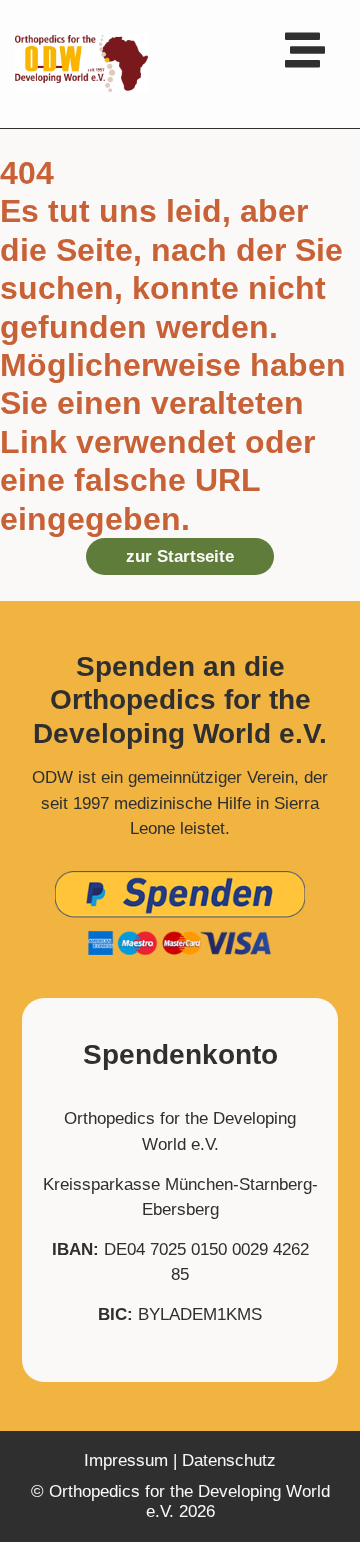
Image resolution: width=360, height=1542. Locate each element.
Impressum (126, 1460)
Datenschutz (229, 1460)
